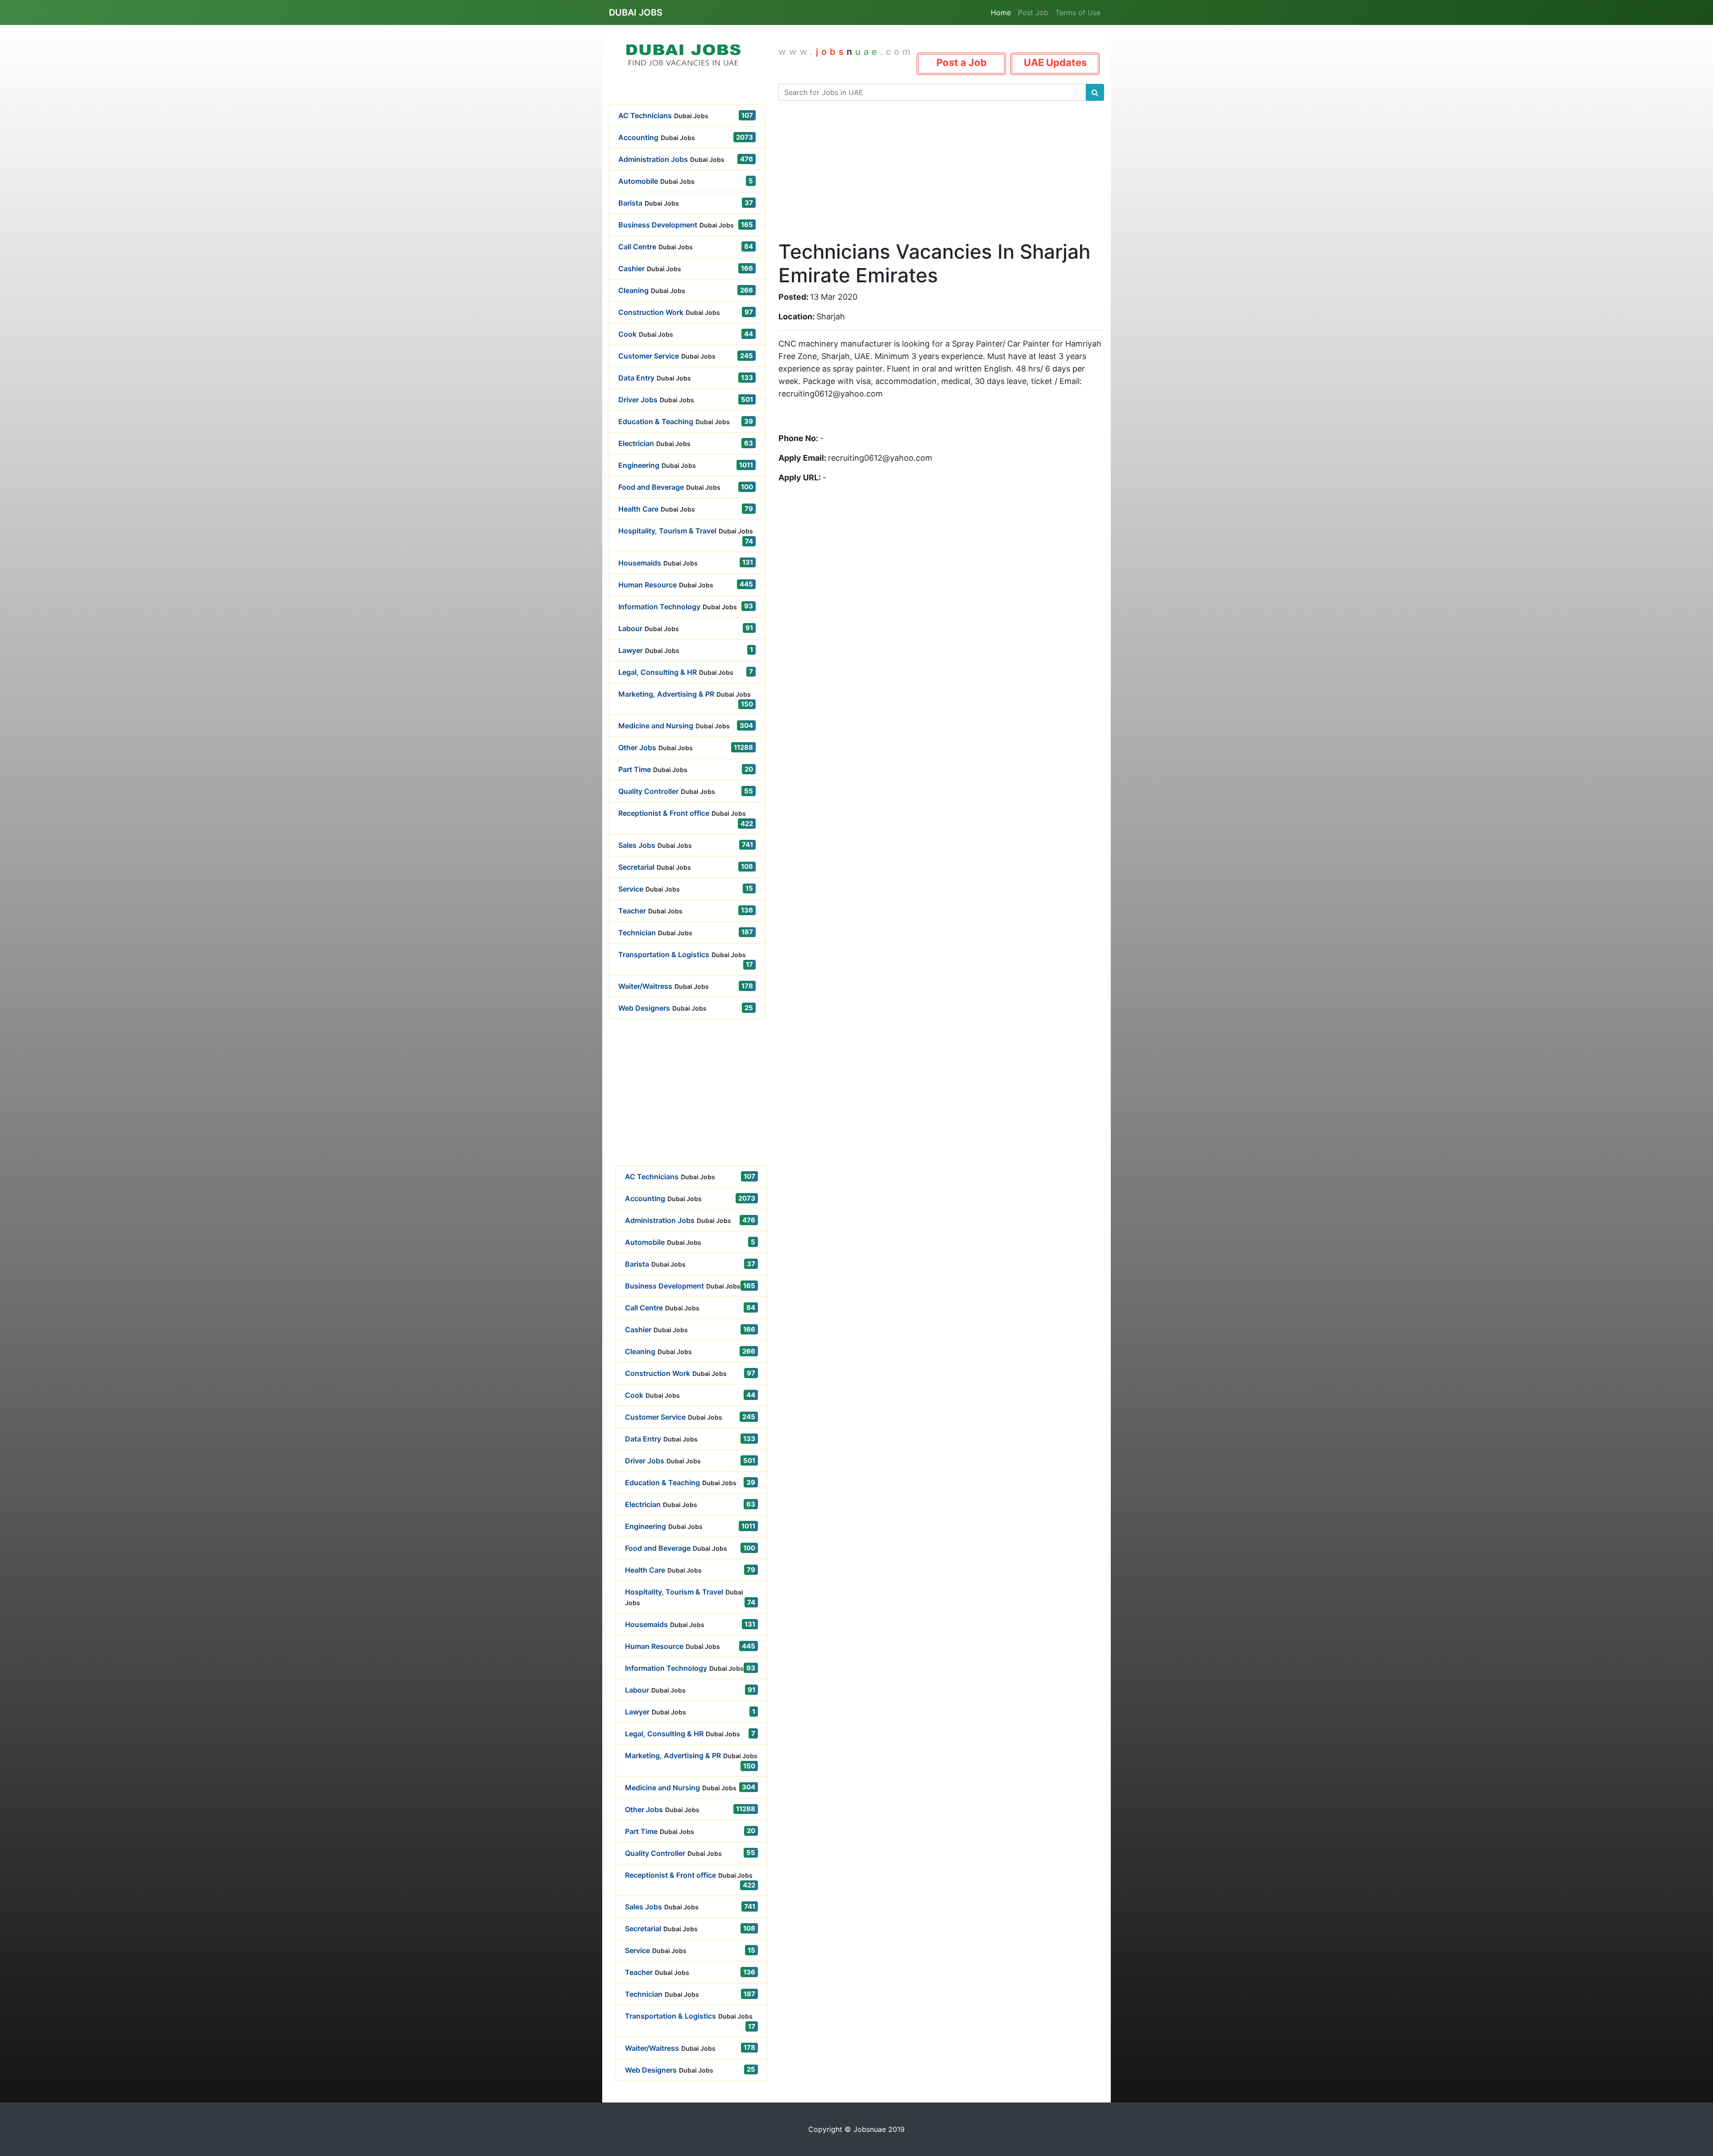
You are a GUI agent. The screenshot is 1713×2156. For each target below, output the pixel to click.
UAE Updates (1055, 62)
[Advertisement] (687, 1103)
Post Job (1033, 12)
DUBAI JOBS (636, 12)
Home (1001, 12)
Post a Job (962, 62)
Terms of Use (1078, 12)
